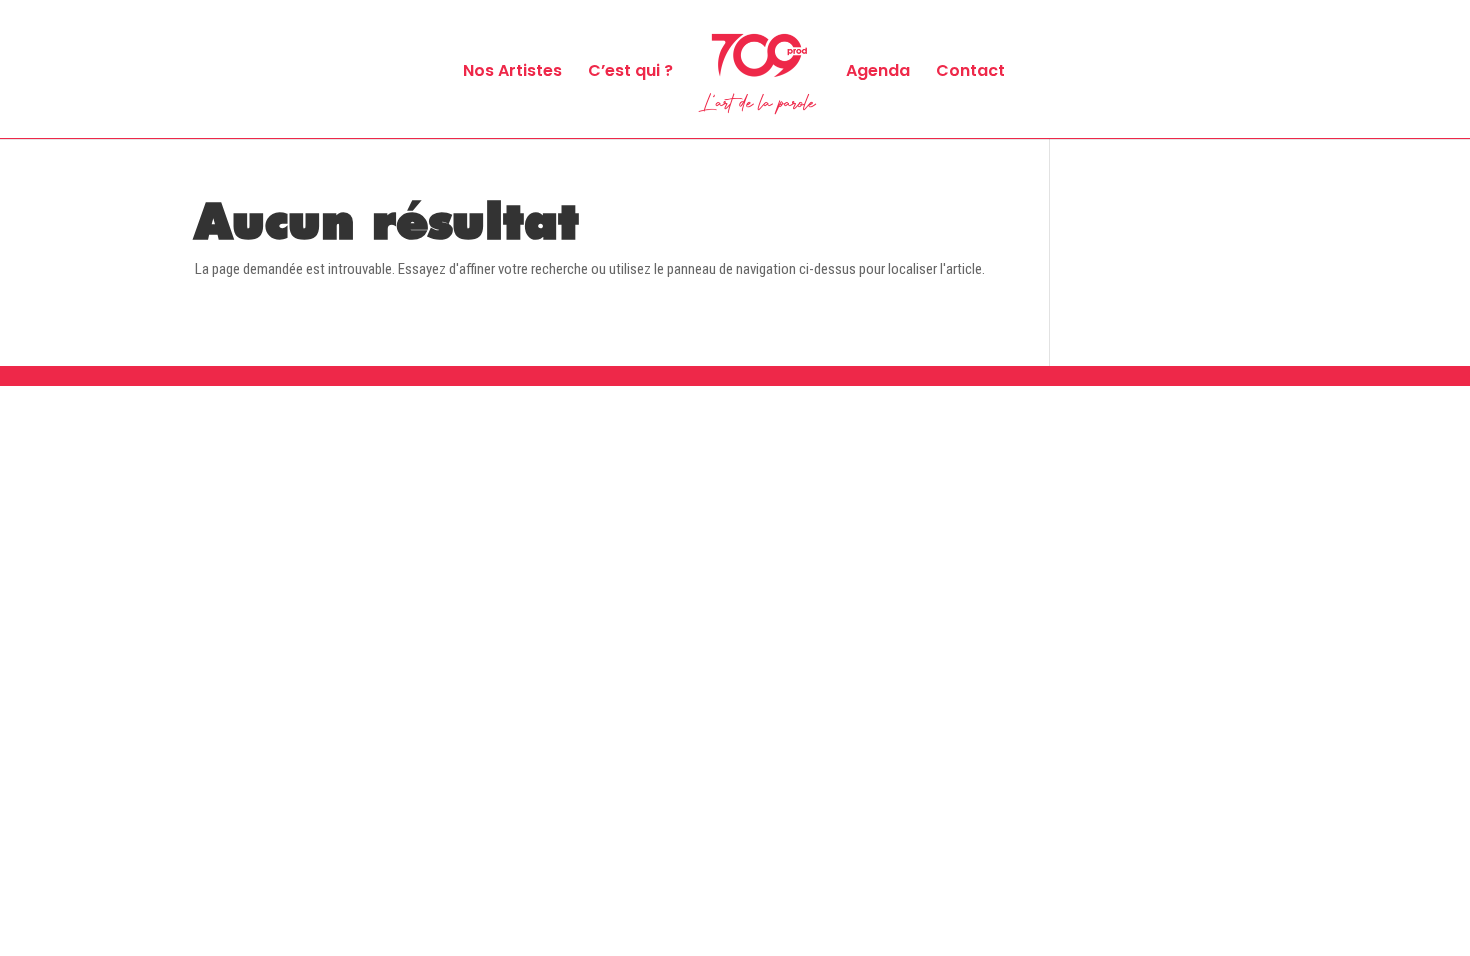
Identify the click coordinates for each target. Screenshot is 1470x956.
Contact (970, 73)
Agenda (878, 73)
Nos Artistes (512, 73)
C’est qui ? (630, 73)
